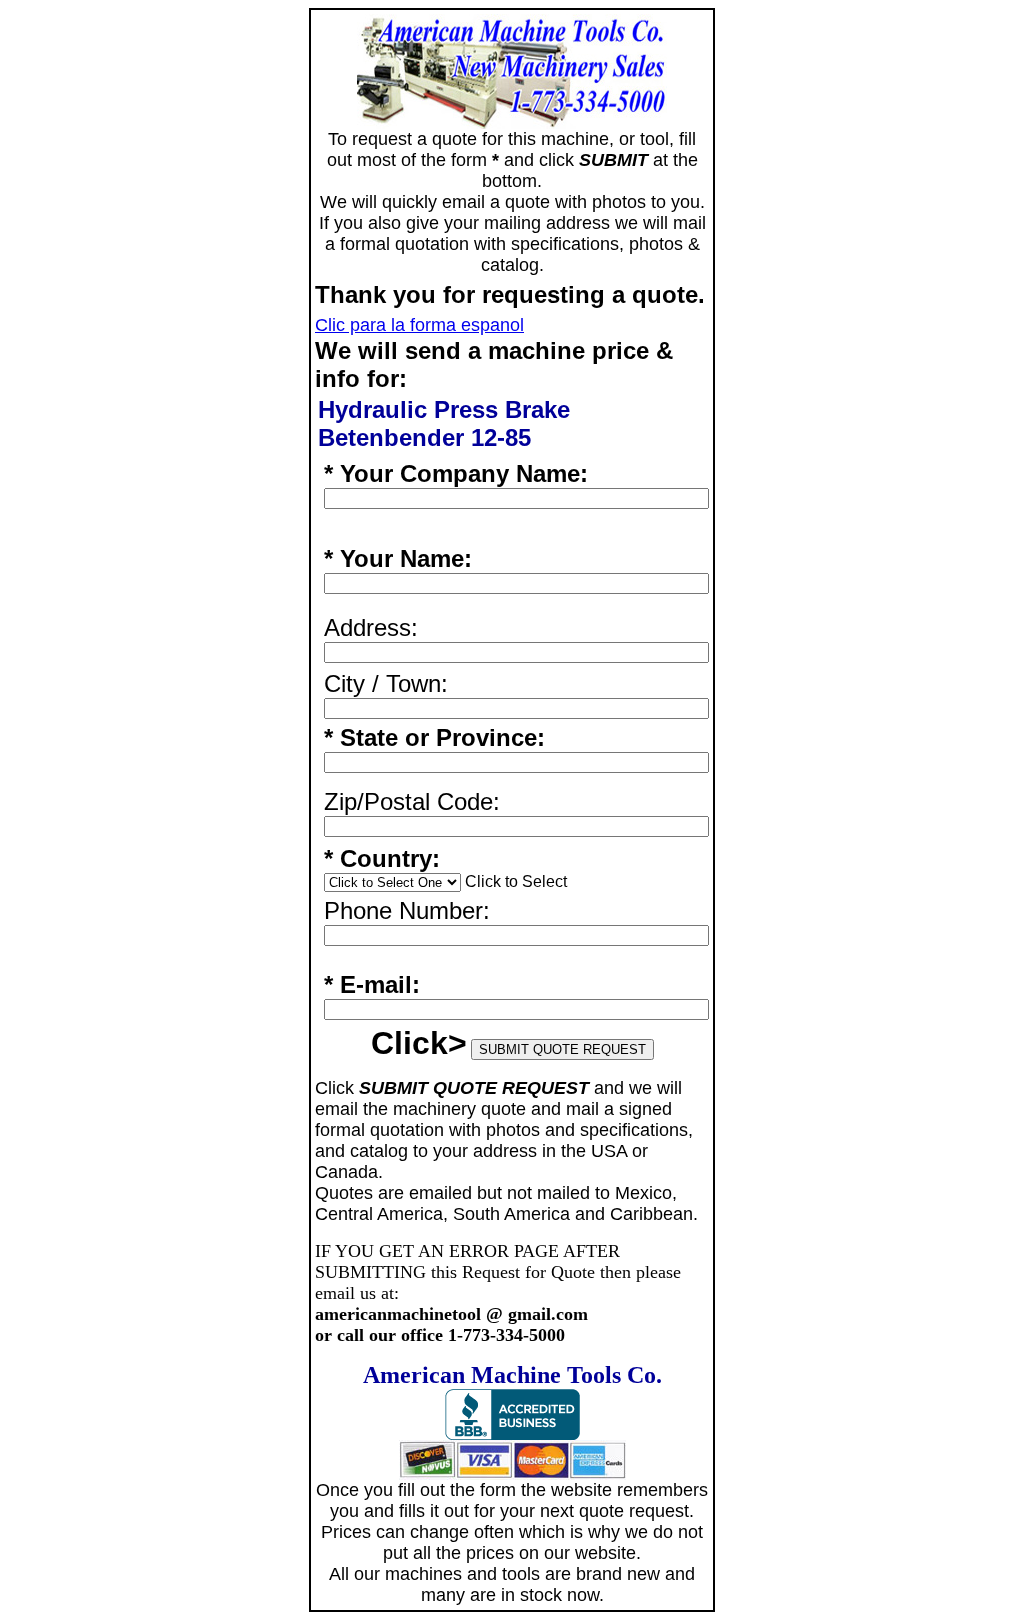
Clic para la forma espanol (419, 325)
